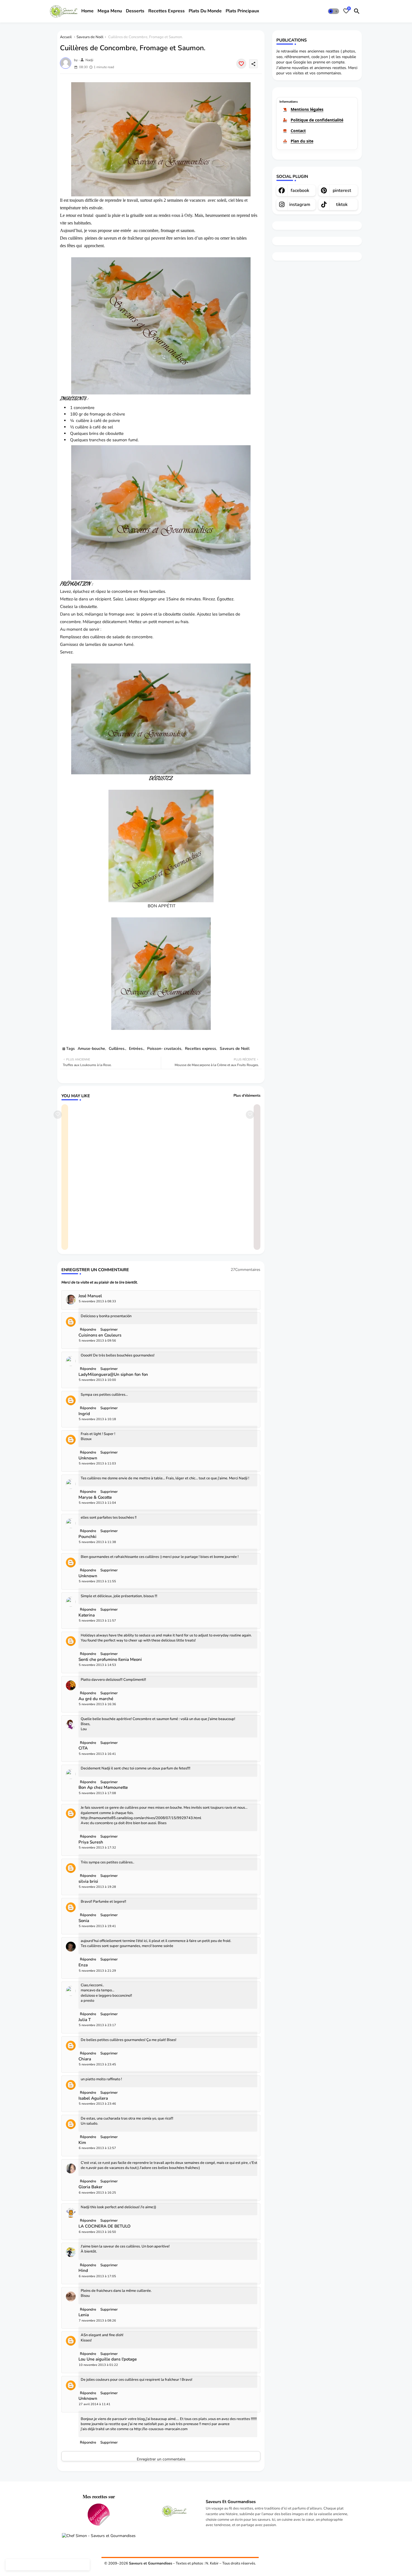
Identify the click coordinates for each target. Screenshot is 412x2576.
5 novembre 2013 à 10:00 (97, 1380)
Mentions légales (307, 109)
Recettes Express (166, 11)
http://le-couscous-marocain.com (161, 2429)
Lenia (84, 2315)
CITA (83, 1748)
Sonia (84, 1921)
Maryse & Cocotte (95, 1497)
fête (70, 246)
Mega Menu (110, 11)
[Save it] (241, 64)
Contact (298, 131)
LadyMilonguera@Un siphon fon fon (113, 1375)
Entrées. (136, 1049)
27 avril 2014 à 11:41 (95, 2404)
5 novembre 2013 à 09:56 (97, 1341)
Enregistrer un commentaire (161, 2459)
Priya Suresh (91, 1842)
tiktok (342, 205)
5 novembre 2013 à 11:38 (97, 1542)
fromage (98, 414)
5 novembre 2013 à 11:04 (97, 1503)
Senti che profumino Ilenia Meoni (110, 1660)
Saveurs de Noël (90, 37)
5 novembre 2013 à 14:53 (97, 1665)
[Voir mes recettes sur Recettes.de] (99, 2515)
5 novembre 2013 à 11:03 (97, 1463)
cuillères (75, 238)
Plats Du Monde (205, 11)
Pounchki (87, 1537)
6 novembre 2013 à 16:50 (97, 2232)
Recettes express (201, 1049)
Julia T (85, 2020)
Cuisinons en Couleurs (100, 1335)
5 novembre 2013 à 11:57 (97, 1621)
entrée (126, 230)
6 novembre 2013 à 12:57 (97, 2148)
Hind (83, 2271)
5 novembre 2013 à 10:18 (97, 1419)
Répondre (88, 2442)
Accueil (66, 37)
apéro (209, 238)
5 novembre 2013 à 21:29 (97, 1971)
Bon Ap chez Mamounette (103, 1788)
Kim (82, 2143)
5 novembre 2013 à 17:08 (97, 1793)
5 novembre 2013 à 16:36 (97, 1704)
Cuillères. (117, 1049)
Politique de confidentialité (317, 120)
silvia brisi (88, 1882)
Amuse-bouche (91, 1049)
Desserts (135, 11)
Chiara (85, 2059)
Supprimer (109, 2442)
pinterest (342, 190)
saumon (120, 440)
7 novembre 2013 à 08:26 (97, 2321)
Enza (83, 1965)
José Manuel (90, 1296)
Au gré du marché (96, 1699)
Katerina (87, 1615)
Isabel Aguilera (93, 2098)
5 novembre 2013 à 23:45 (97, 2064)
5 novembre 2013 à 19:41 (97, 1926)
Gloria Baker (91, 2187)
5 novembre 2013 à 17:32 (97, 1848)
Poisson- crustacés (164, 1049)
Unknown (88, 1458)
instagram (300, 205)
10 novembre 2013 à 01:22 (98, 2365)
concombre (84, 408)
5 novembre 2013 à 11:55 (97, 1581)
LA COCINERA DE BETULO (105, 2226)
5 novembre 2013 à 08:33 (97, 1301)
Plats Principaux (242, 11)
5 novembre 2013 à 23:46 (97, 2104)
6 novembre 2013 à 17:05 (97, 2276)
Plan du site (302, 141)
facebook (300, 190)
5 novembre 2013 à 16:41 (97, 1754)
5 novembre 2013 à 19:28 (97, 1887)
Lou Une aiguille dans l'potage (108, 2359)
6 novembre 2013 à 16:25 (97, 2193)
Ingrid (84, 1414)
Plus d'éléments (247, 1096)
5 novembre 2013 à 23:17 (97, 2025)
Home (87, 11)
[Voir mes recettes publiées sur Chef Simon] (99, 2536)
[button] (334, 11)
